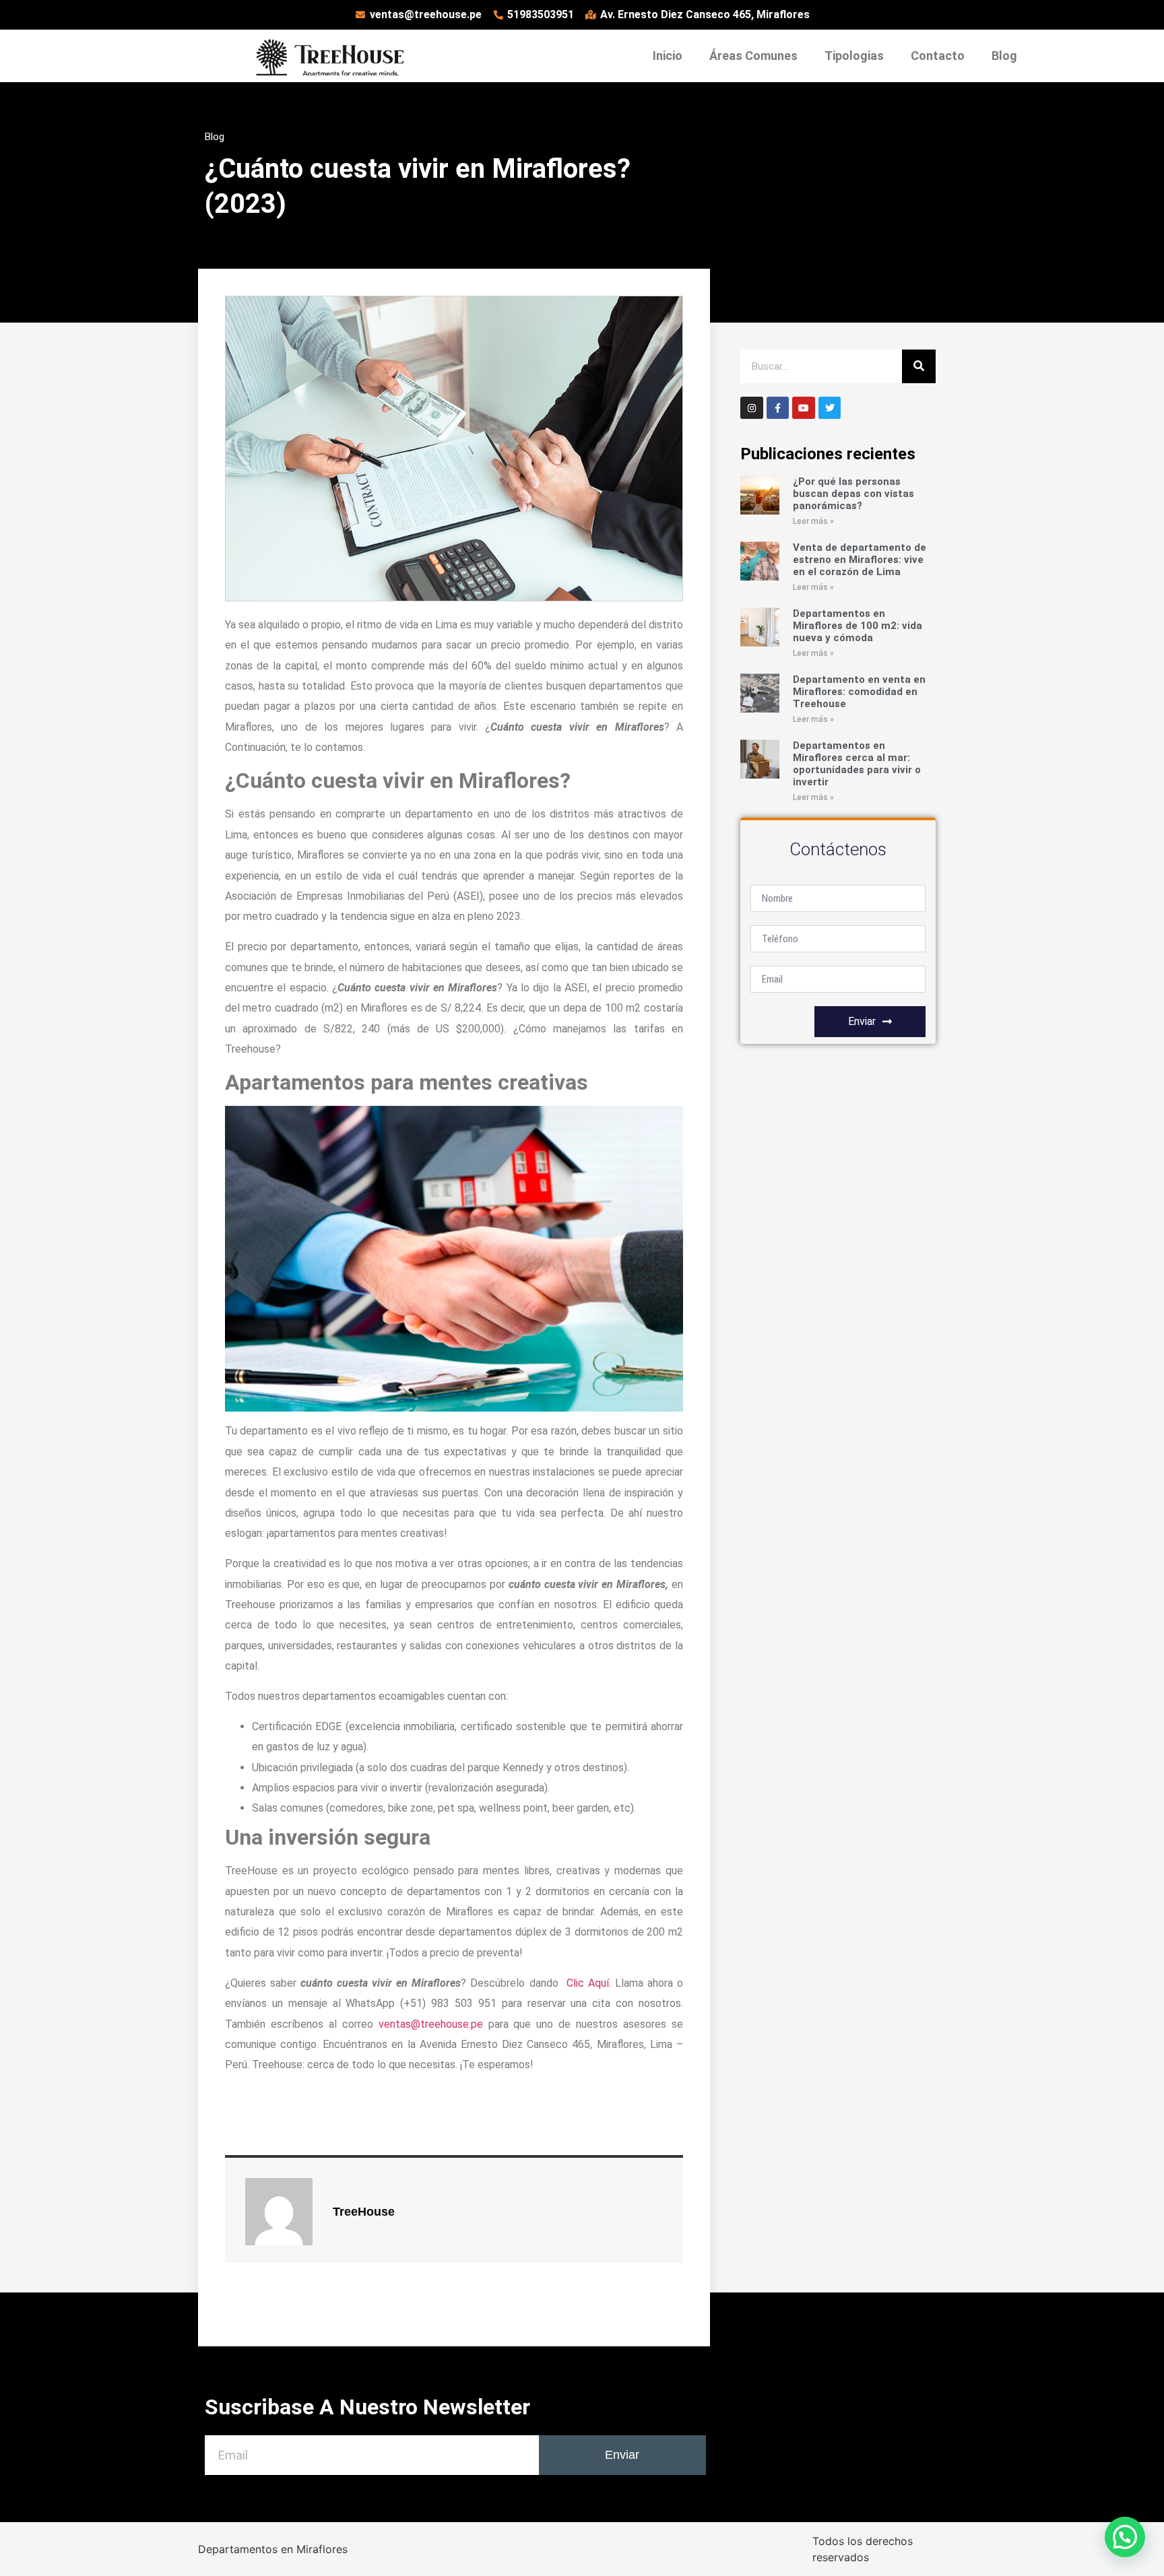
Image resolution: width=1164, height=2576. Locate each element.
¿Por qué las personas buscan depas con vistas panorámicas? (853, 494)
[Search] (919, 366)
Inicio (668, 56)
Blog (1004, 56)
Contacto (938, 56)
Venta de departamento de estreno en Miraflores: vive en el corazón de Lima (860, 560)
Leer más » (813, 521)
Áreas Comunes (753, 56)
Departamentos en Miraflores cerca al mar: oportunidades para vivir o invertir (857, 764)
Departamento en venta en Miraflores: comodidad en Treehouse (859, 692)
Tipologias (854, 56)
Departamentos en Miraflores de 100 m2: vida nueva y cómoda (858, 626)
